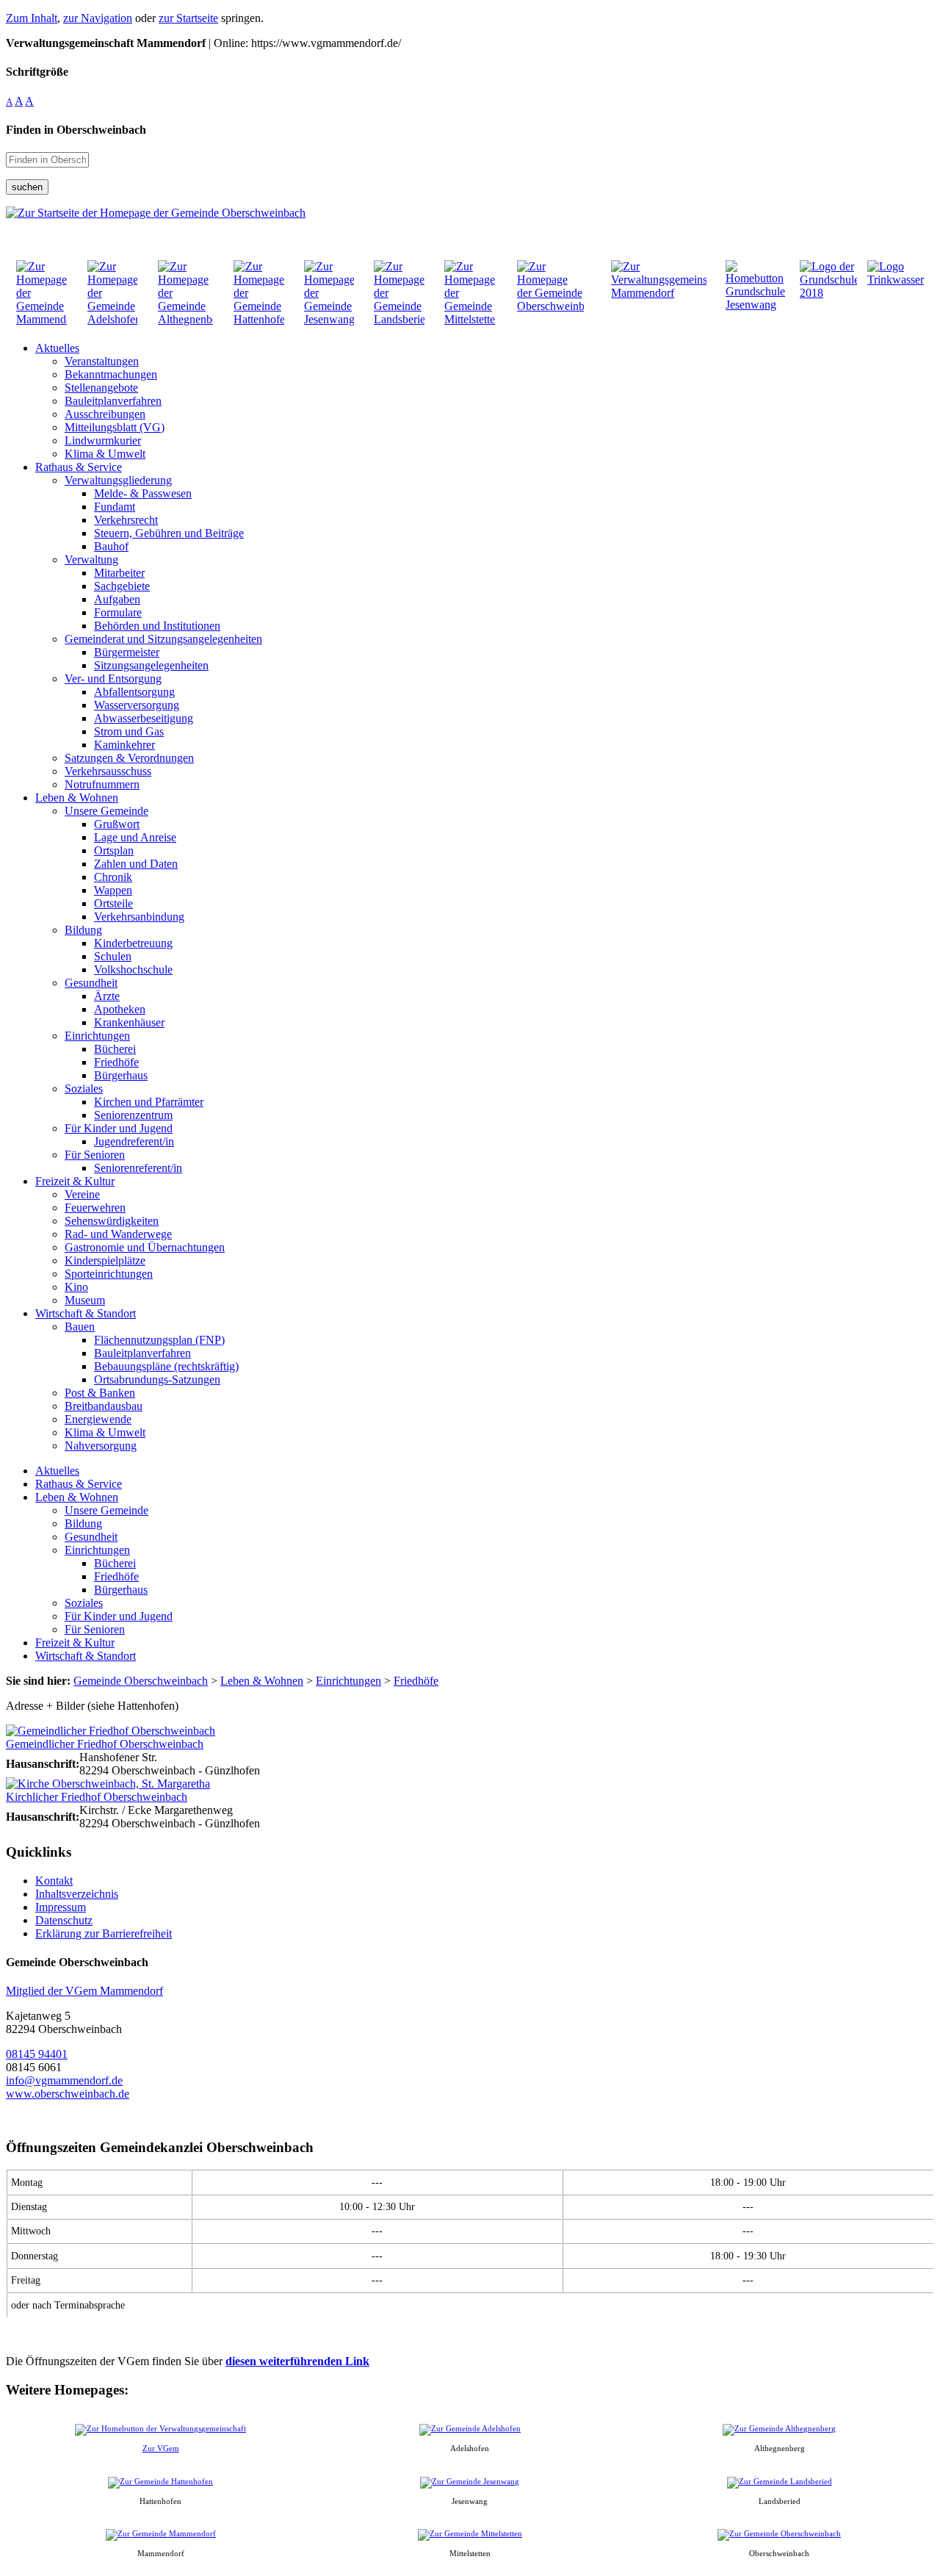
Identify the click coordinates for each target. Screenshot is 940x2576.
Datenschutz (64, 1920)
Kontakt (54, 1881)
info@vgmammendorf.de (64, 2080)
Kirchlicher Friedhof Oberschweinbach (97, 1797)
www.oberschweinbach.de (68, 2094)
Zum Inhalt (32, 18)
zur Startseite (188, 18)
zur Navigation (98, 18)
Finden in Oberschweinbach (76, 130)
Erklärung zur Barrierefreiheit (104, 1933)
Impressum (61, 1907)
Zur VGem (161, 2448)
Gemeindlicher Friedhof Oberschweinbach (105, 1744)
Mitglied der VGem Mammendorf (84, 1991)
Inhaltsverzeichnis (77, 1894)
